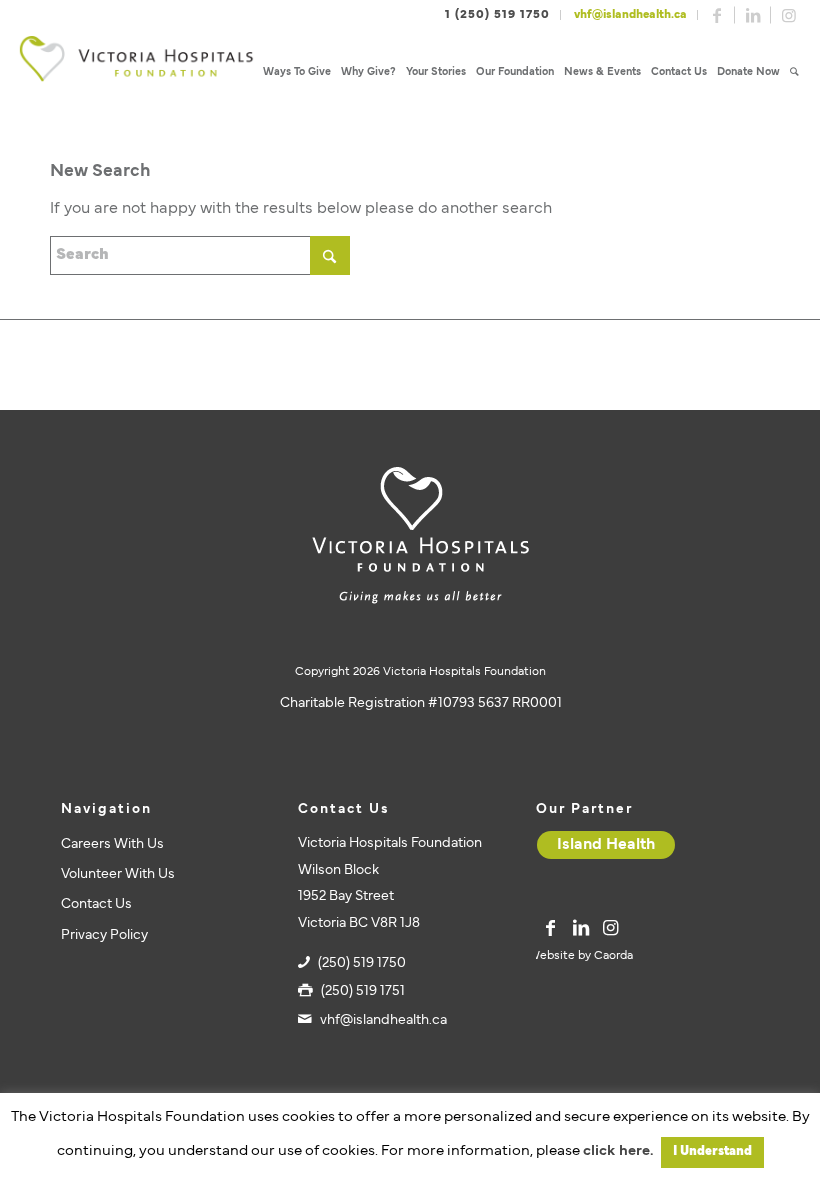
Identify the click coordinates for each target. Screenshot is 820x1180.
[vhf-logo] (136, 72)
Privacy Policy (104, 935)
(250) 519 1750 (362, 963)
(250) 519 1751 (363, 991)
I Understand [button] (712, 1152)
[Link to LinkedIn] (753, 15)
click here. (618, 1151)
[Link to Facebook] (717, 15)
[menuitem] (297, 72)
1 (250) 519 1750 (497, 15)
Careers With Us (112, 844)
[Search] (794, 72)
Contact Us (96, 904)
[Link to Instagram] (789, 15)
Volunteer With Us (118, 874)
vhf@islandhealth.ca (630, 15)
